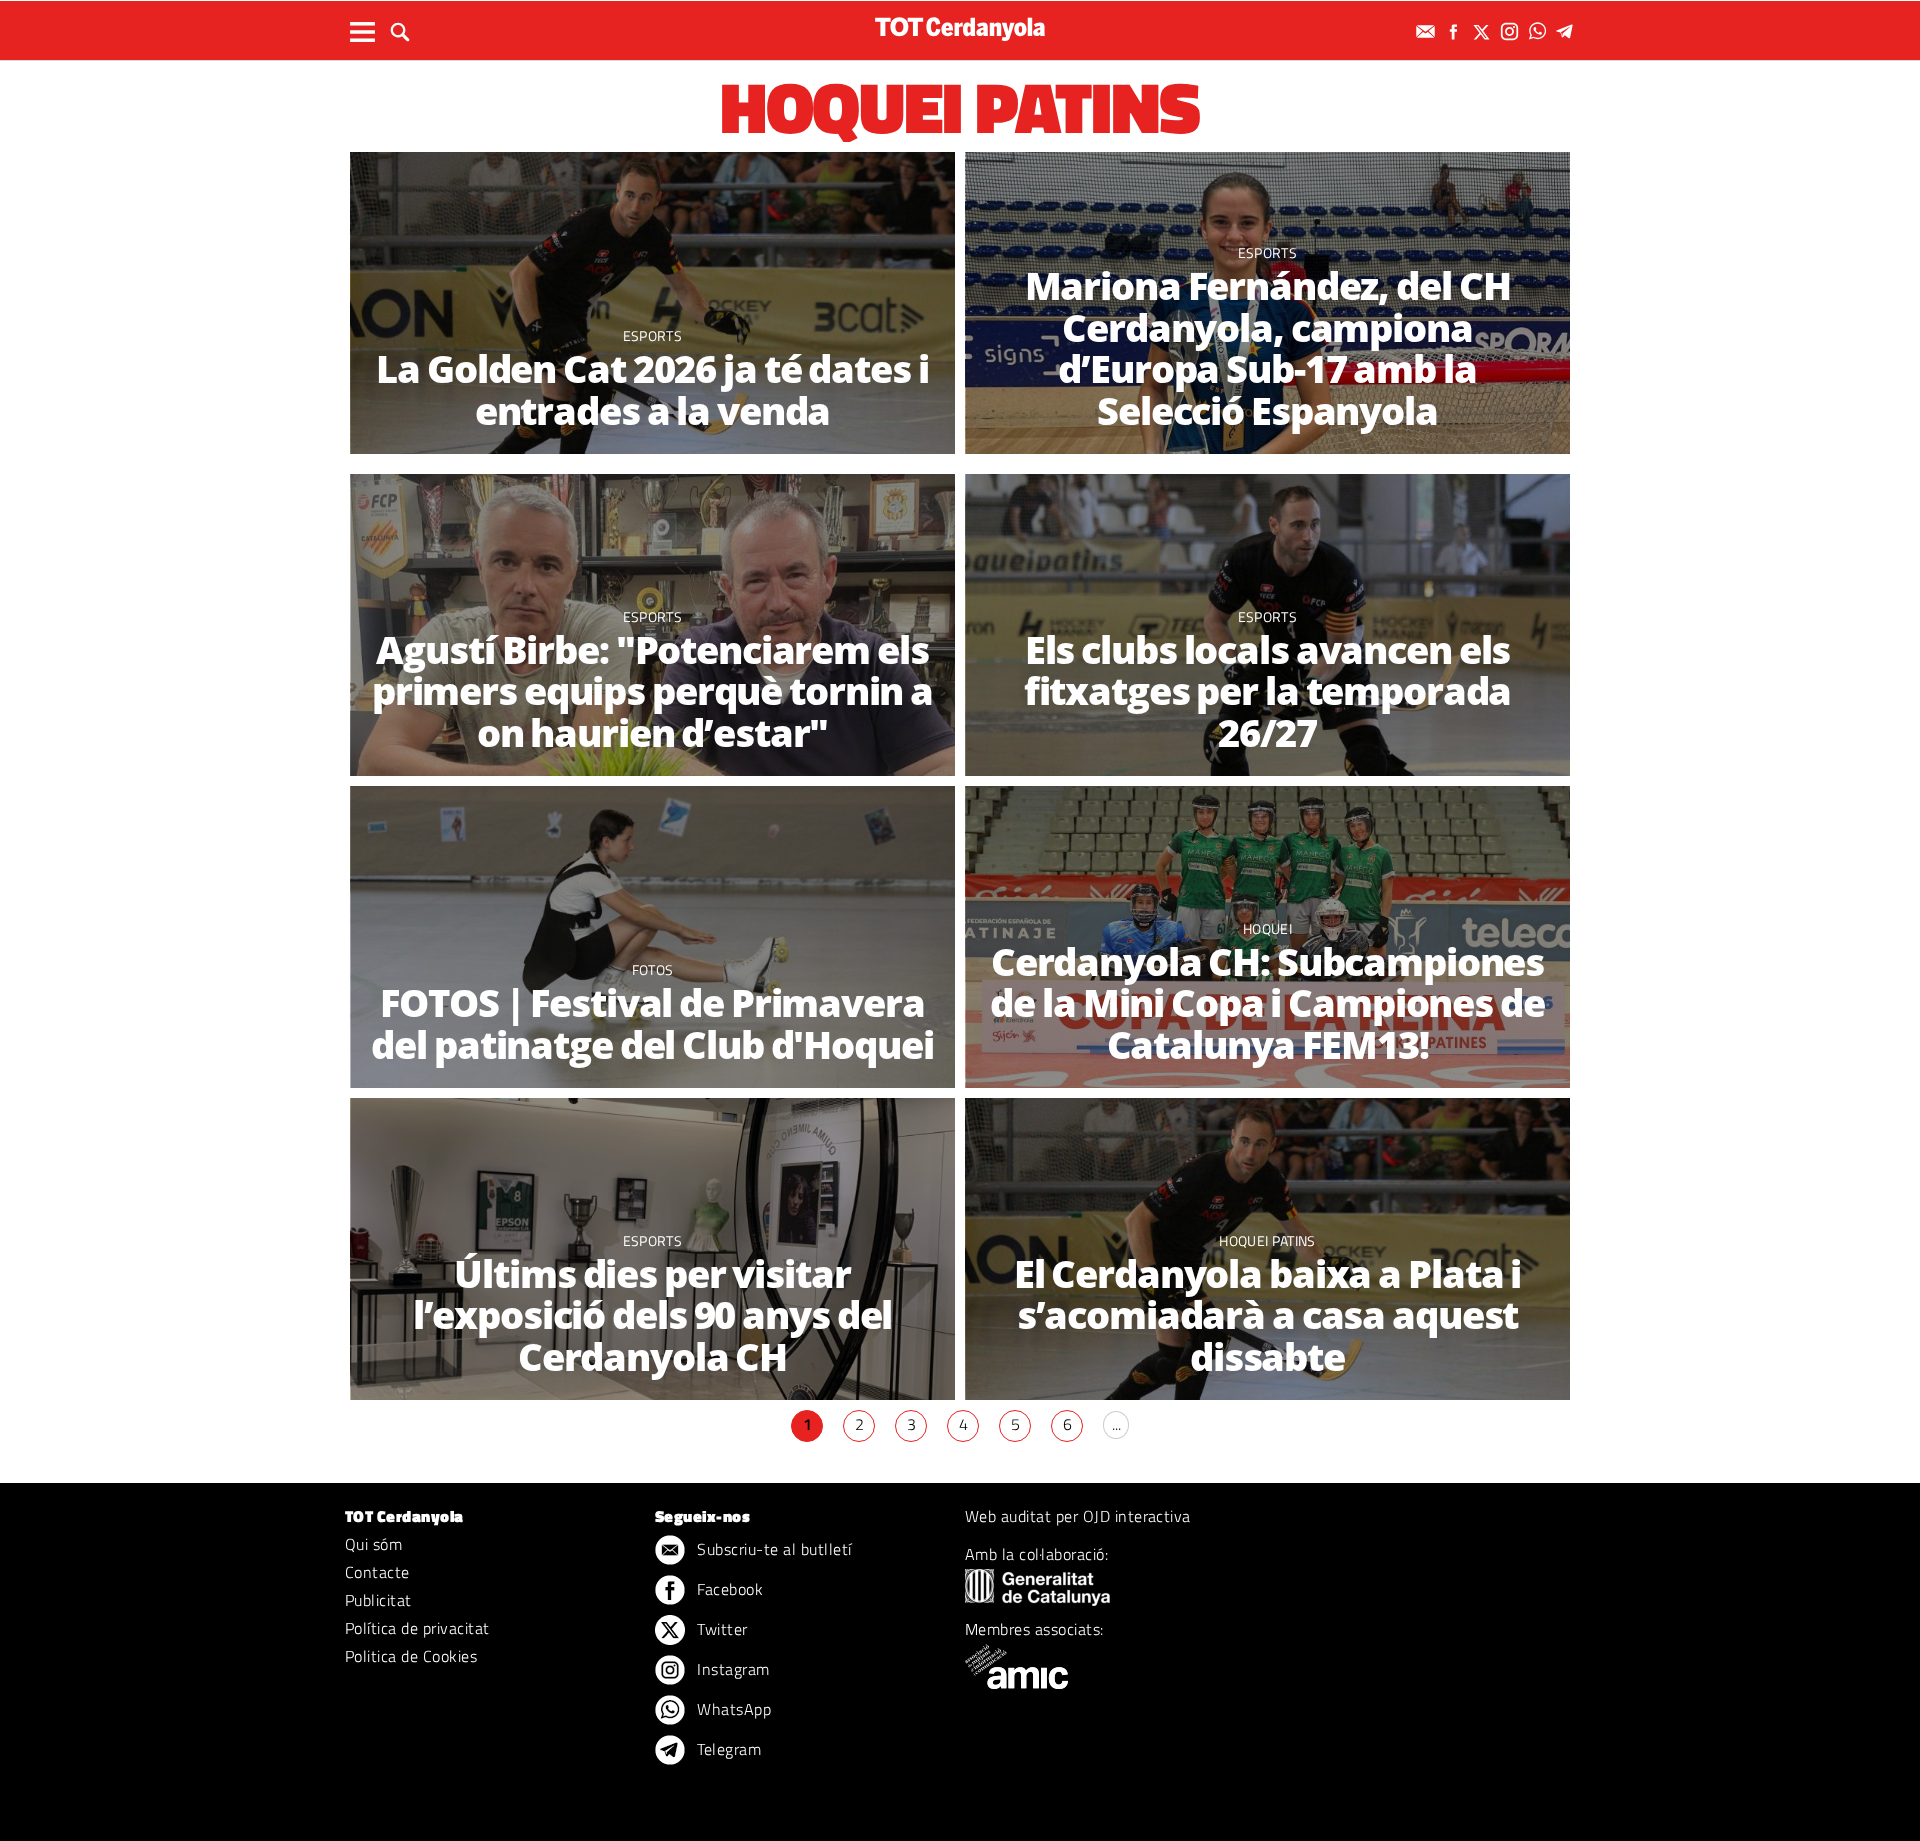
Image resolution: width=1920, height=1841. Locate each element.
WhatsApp (732, 1709)
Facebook (728, 1589)
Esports (652, 1240)
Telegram (727, 1749)
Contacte (377, 1572)
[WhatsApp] (1540, 31)
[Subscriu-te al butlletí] (1428, 31)
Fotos (653, 969)
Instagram (731, 1669)
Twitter (720, 1629)
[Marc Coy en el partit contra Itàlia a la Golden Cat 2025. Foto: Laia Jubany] (652, 303)
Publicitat (378, 1600)
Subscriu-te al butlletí (772, 1549)
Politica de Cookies (411, 1656)
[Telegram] (1568, 31)
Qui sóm (373, 1544)
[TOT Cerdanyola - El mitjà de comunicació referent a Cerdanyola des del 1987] (960, 28)
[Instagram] (1512, 31)
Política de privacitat (417, 1628)
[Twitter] (1484, 31)
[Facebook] (1456, 31)
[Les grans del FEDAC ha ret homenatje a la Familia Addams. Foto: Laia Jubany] (652, 937)
